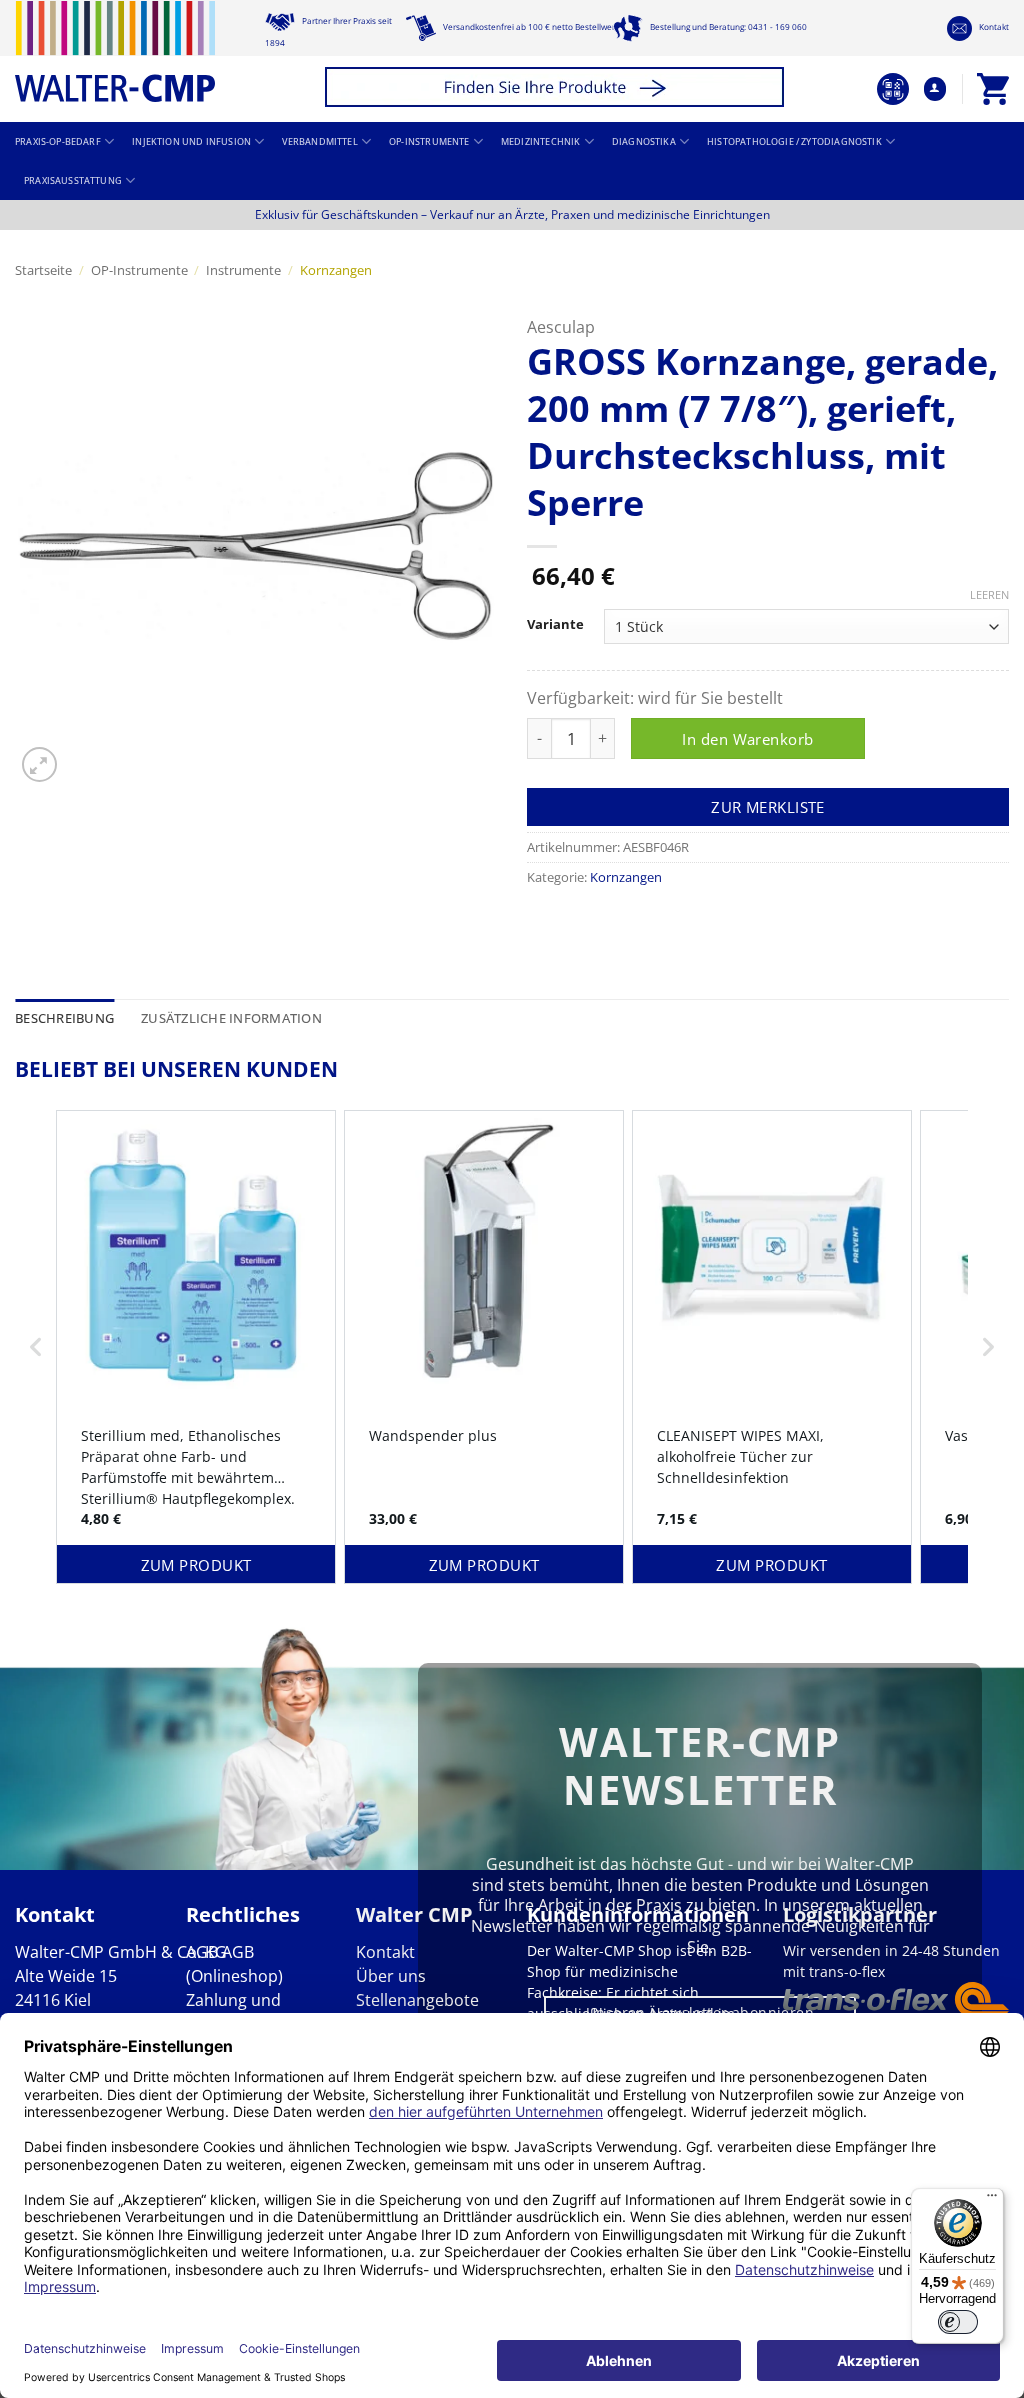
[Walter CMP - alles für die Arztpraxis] (115, 51)
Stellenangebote (417, 2000)
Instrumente (243, 270)
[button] (557, 89)
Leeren (989, 595)
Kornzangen (336, 270)
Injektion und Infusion (191, 142)
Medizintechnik (540, 142)
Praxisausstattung (73, 181)
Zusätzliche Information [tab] (231, 1018)
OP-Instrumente (429, 142)
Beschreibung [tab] (64, 1018)
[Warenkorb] (993, 89)
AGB (202, 1952)
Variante (555, 625)
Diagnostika (644, 142)
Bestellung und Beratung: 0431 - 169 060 (727, 26)
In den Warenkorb (747, 739)
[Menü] (992, 2200)
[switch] (958, 2322)
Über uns (391, 1976)
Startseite (43, 270)
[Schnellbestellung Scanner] (893, 89)
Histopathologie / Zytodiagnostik (794, 142)
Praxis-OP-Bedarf (58, 142)
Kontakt (993, 26)
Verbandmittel (319, 142)
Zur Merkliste (768, 807)
